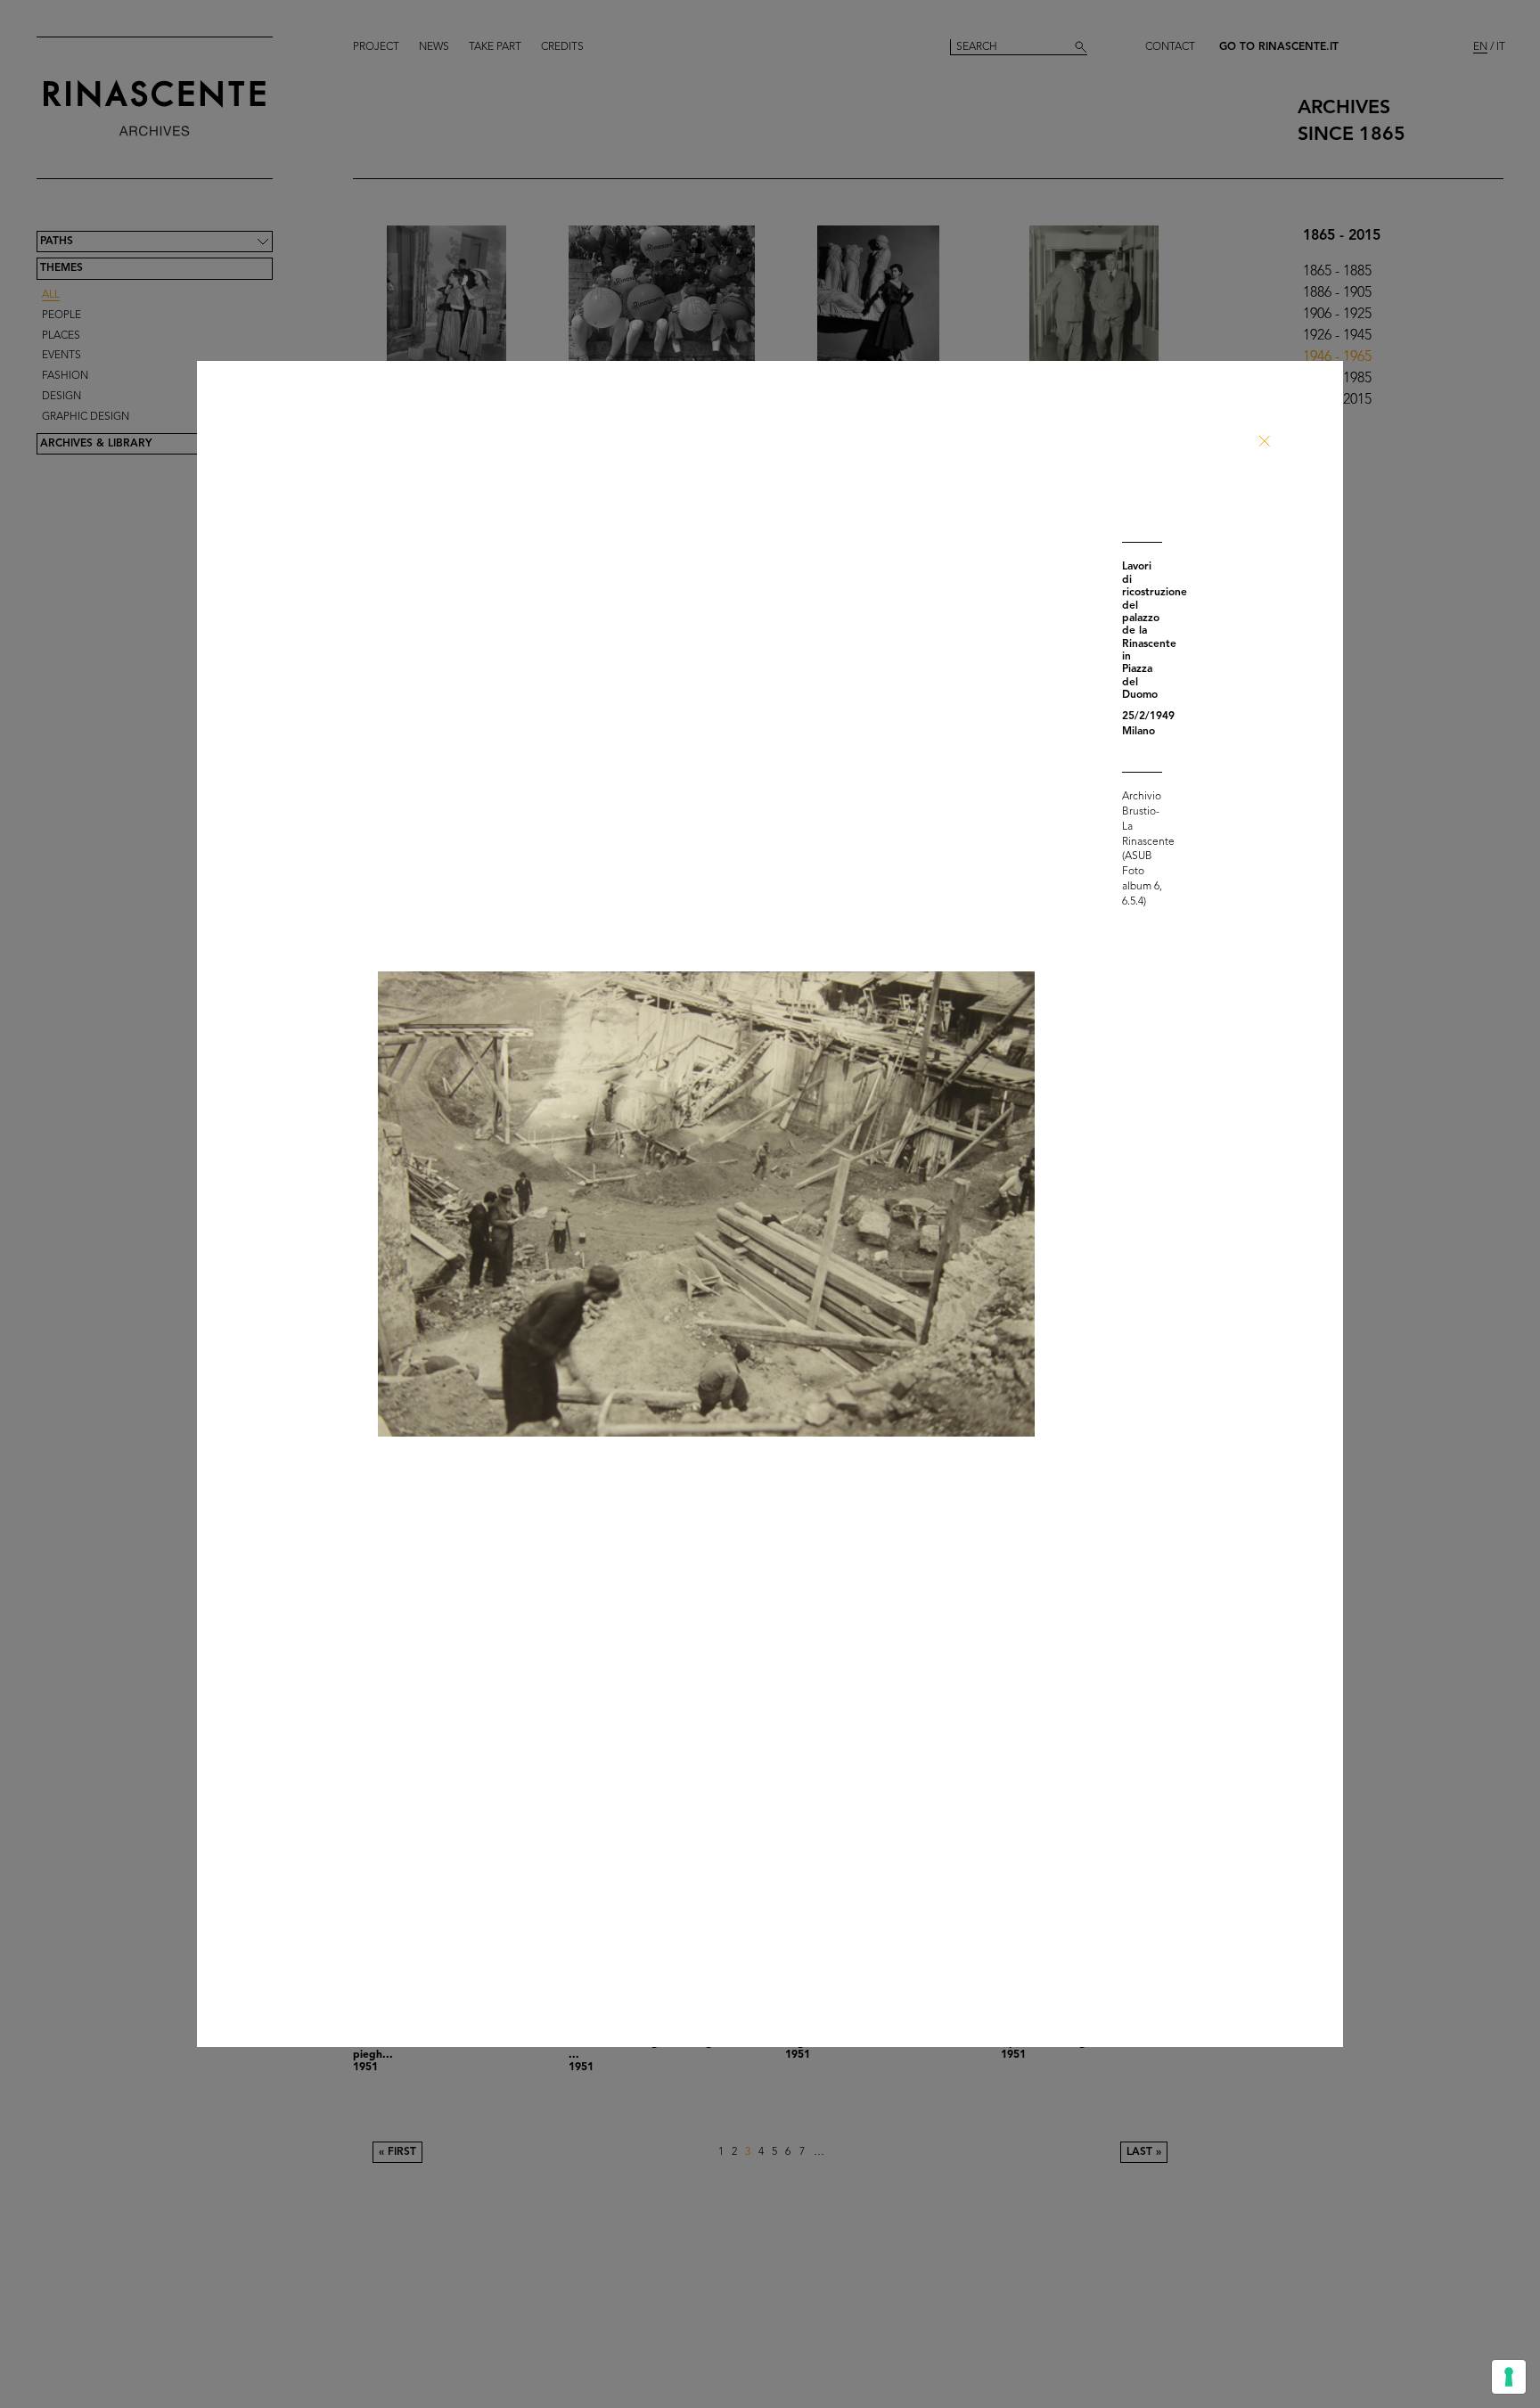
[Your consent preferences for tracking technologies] (1509, 2377)
